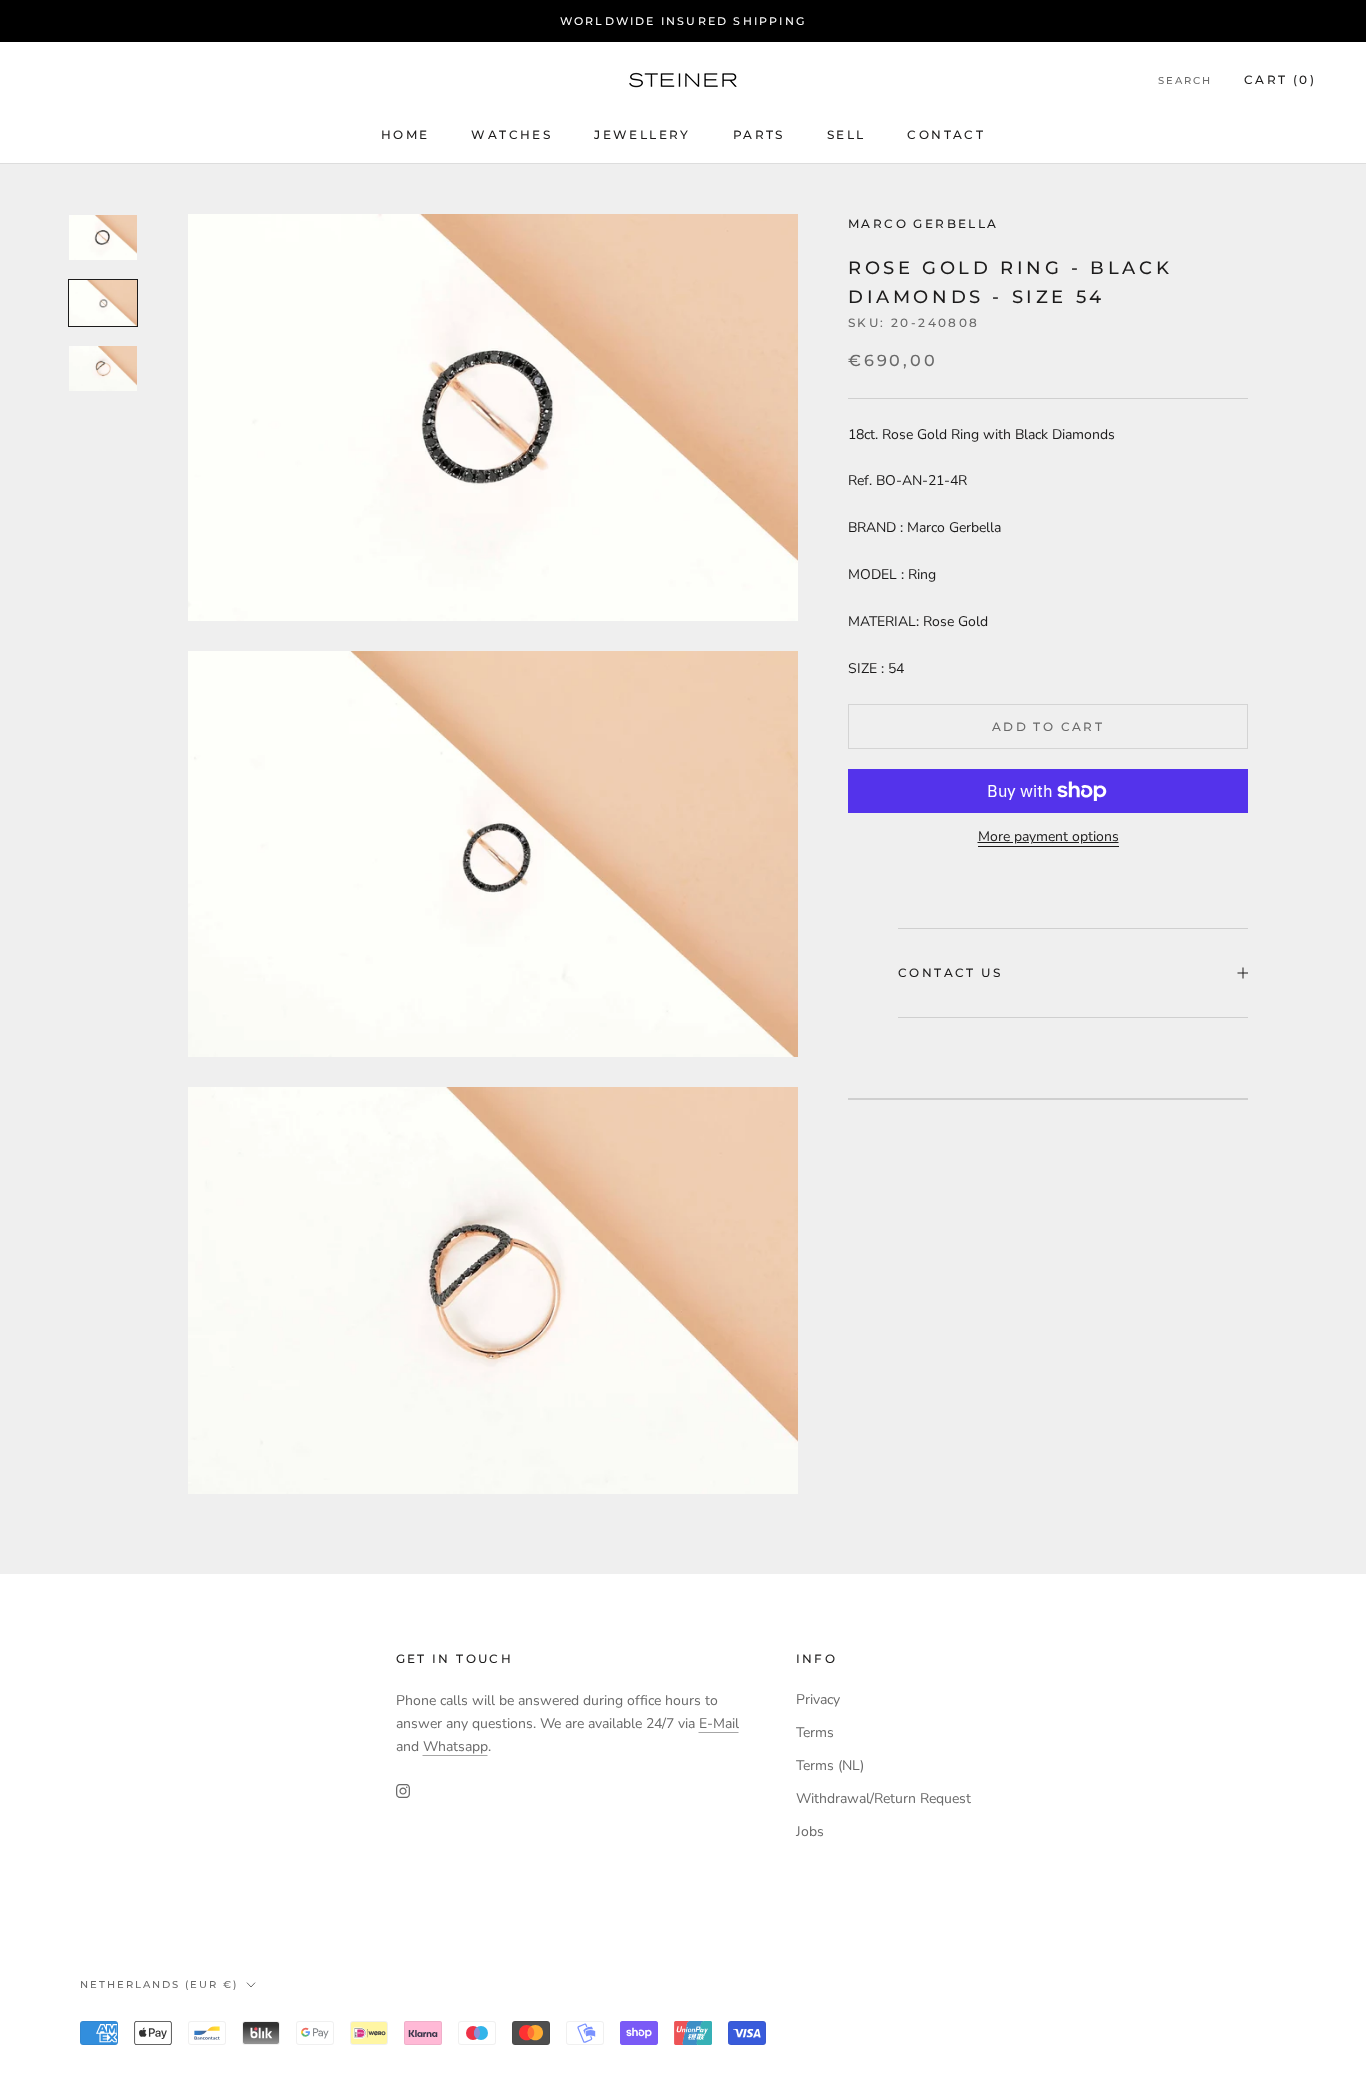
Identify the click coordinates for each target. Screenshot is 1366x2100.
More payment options (1048, 836)
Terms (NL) (830, 1765)
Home (405, 134)
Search (1185, 81)
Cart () (1280, 80)
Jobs (810, 1831)
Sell (846, 134)
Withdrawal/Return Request (883, 1798)
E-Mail (719, 1723)
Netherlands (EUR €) (159, 1984)
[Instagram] (403, 1789)
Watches (511, 134)
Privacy (818, 1699)
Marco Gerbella (923, 223)
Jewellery (642, 134)
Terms (815, 1732)
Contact (946, 134)
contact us (950, 973)
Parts (759, 134)
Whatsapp (455, 1746)
